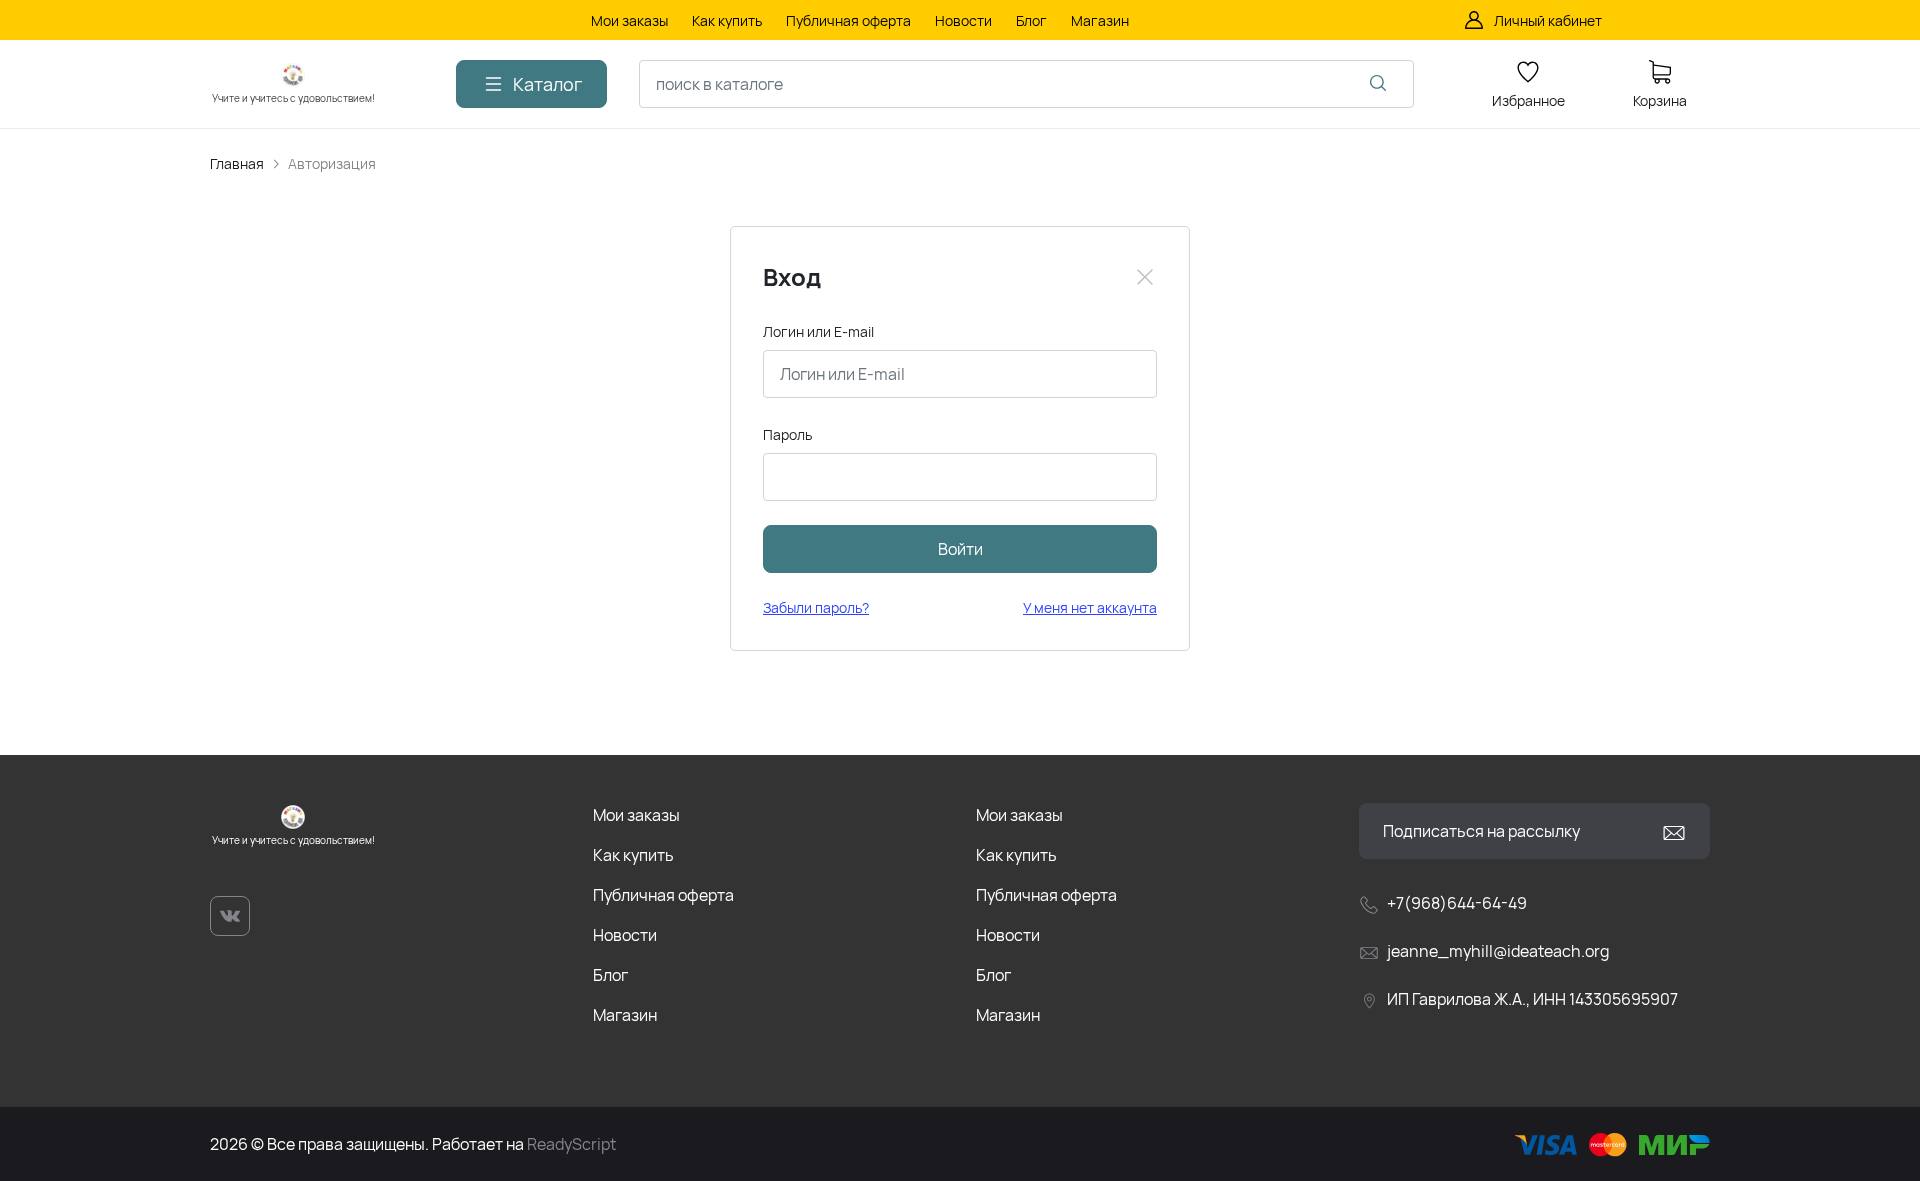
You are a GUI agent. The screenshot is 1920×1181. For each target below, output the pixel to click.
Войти (960, 549)
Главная (237, 163)
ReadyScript (571, 1144)
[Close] (1145, 277)
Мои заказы (636, 815)
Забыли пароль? (816, 607)
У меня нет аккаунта (1090, 607)
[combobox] (1026, 84)
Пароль (787, 434)
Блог (610, 975)
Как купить (633, 855)
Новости (625, 935)
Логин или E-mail (818, 331)
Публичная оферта (663, 895)
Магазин (625, 1015)
